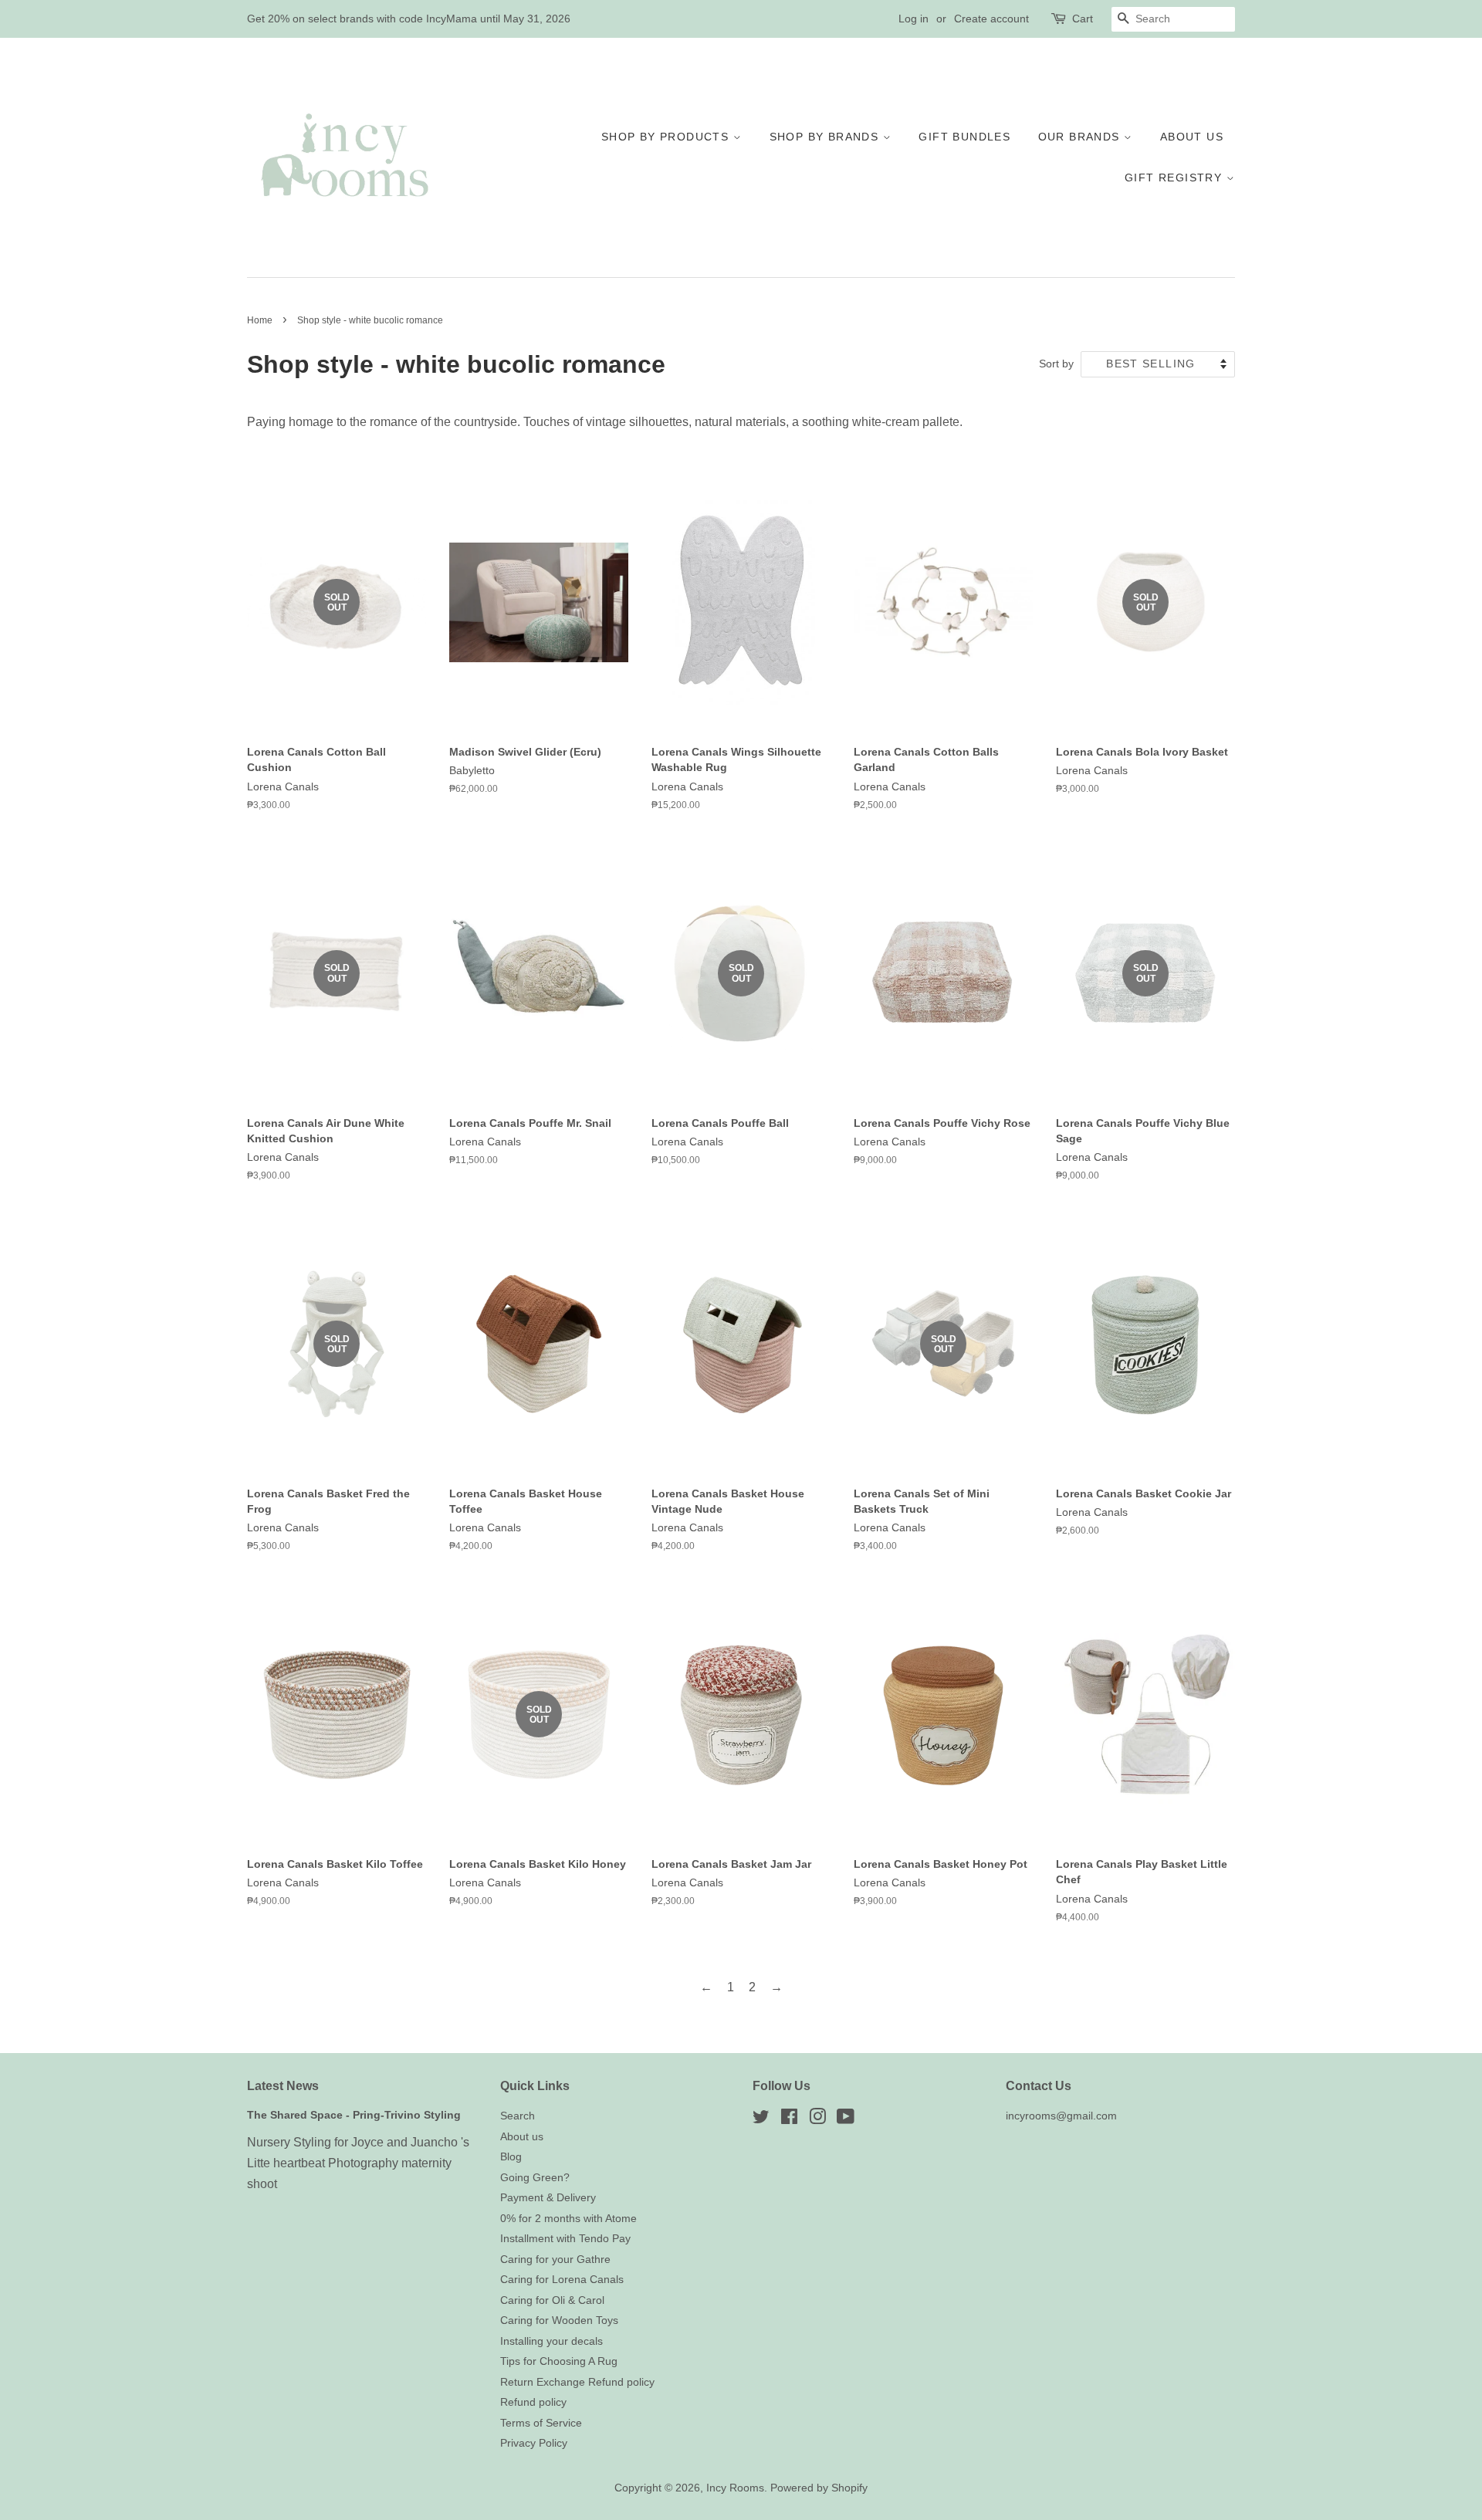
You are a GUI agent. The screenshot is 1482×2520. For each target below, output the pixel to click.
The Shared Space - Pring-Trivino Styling (354, 2115)
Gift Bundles (964, 137)
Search (518, 2116)
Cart (1083, 19)
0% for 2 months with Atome (568, 2219)
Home (260, 320)
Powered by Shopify (819, 2488)
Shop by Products (667, 137)
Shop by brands (826, 137)
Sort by (1056, 364)
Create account (991, 19)
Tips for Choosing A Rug (559, 2361)
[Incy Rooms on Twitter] (761, 2120)
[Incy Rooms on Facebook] (789, 2120)
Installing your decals (552, 2341)
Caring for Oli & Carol (552, 2300)
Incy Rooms (735, 2488)
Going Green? (535, 2178)
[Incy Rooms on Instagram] (817, 2120)
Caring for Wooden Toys (559, 2320)
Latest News (283, 2086)
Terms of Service (541, 2423)
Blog (511, 2157)
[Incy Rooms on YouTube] (846, 2120)
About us (1192, 137)
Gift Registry (1176, 178)
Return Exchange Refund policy (577, 2382)
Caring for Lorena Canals (562, 2280)
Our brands (1081, 137)
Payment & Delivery (548, 2198)
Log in (914, 19)
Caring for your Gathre (555, 2260)
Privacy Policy (534, 2443)
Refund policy (533, 2402)
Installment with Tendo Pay (565, 2239)
